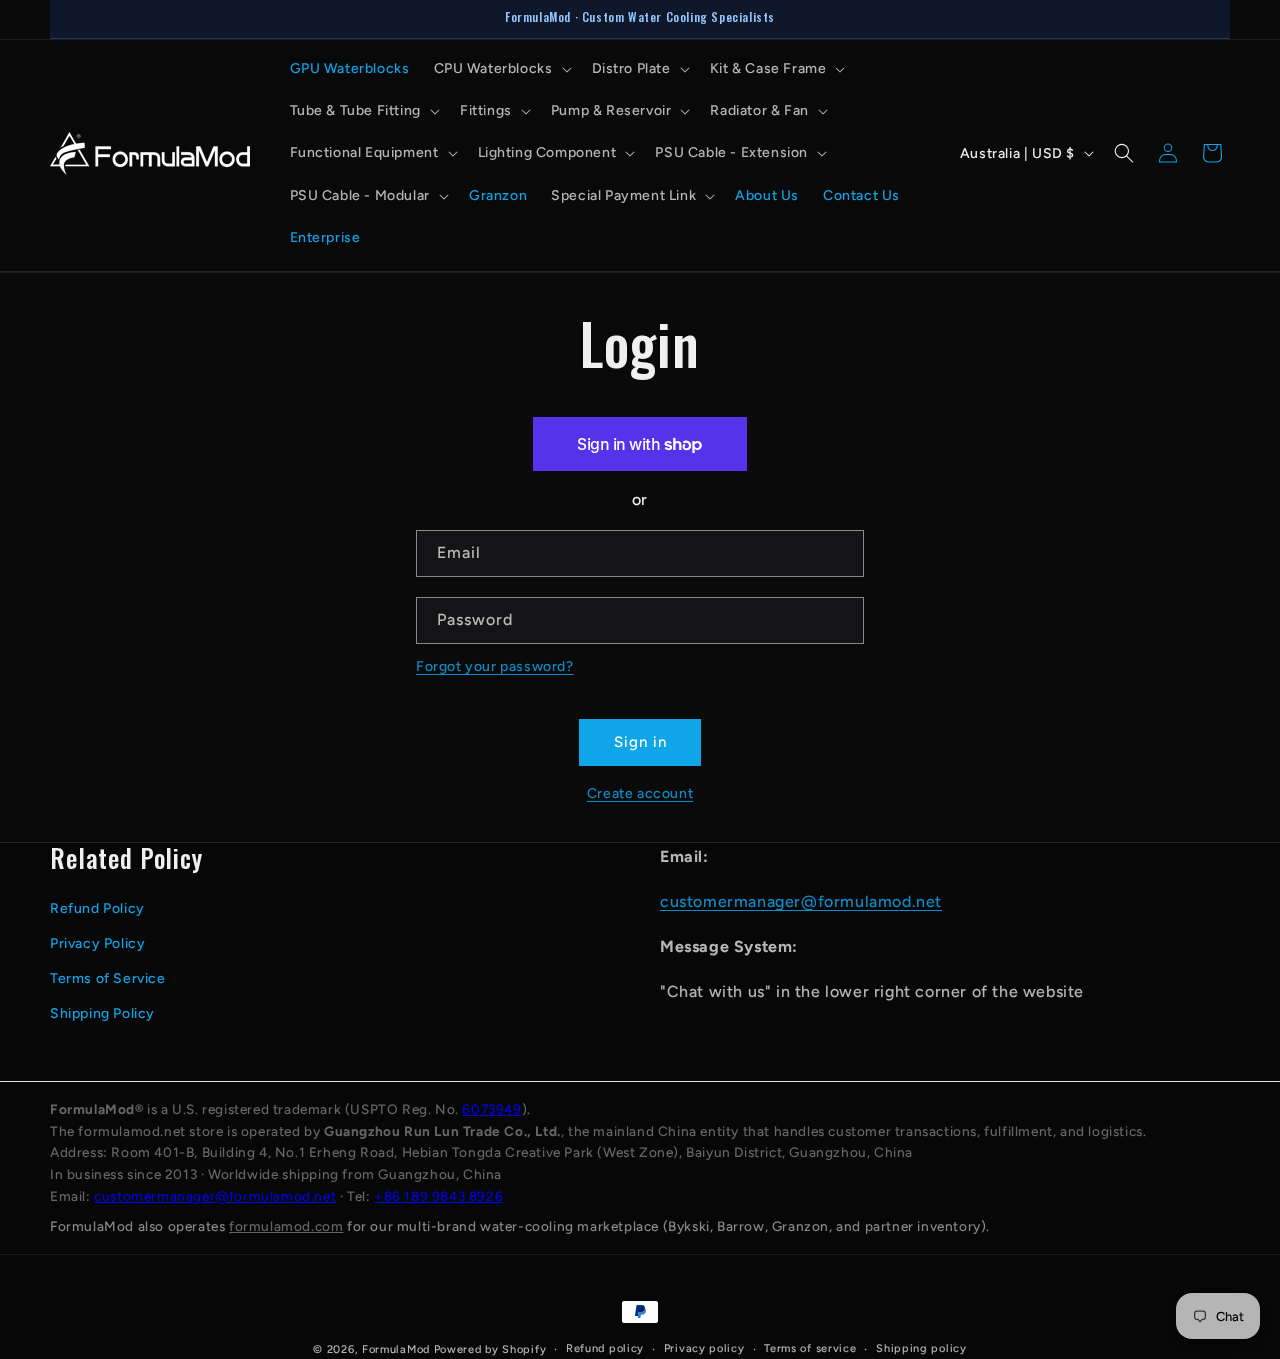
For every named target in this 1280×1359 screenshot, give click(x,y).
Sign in (640, 742)
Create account (640, 793)
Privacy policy (704, 1348)
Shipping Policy (102, 1013)
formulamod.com (286, 1226)
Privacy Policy (97, 943)
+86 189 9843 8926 (438, 1196)
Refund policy (605, 1348)
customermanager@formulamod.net (801, 901)
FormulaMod (396, 1349)
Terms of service (810, 1348)
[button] (501, 69)
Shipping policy (921, 1348)
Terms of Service (108, 978)
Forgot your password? (495, 666)
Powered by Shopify (490, 1349)
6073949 (491, 1109)
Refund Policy (97, 908)
